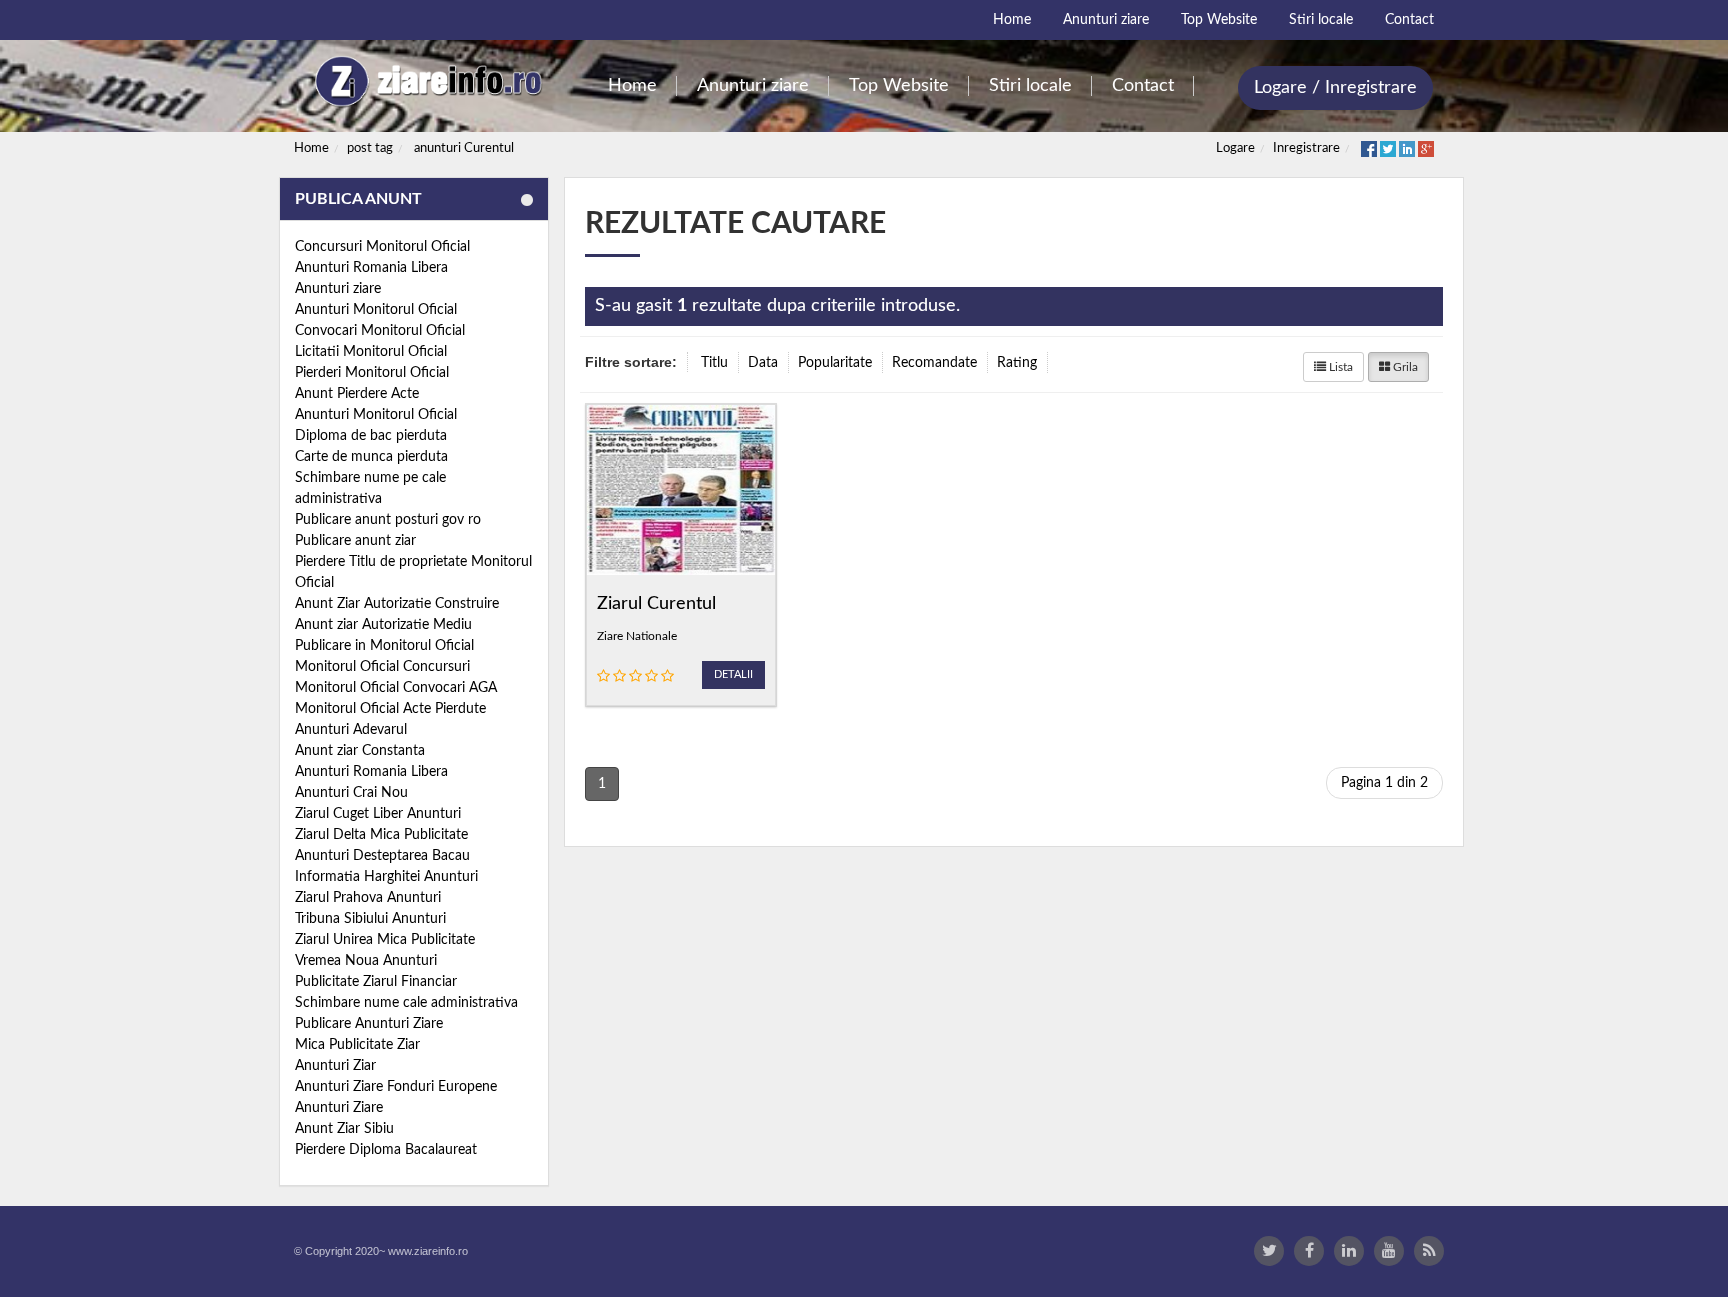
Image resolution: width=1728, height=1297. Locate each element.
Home (311, 148)
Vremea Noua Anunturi (366, 961)
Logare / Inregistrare (1335, 88)
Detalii (733, 674)
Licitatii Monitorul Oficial (371, 352)
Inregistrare (1306, 148)
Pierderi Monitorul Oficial (372, 373)
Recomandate (934, 363)
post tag (370, 148)
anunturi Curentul (464, 148)
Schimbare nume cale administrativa (406, 1003)
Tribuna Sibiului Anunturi (370, 919)
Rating (1017, 363)
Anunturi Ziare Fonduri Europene (396, 1087)
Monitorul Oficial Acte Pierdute (390, 709)
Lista (1339, 367)
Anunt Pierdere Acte (357, 394)
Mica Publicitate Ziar (357, 1045)
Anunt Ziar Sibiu (344, 1129)
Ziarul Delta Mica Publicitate (381, 835)
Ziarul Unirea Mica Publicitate (385, 940)
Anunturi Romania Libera (371, 268)
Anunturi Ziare (339, 1108)
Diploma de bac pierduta (371, 436)
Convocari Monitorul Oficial (380, 331)
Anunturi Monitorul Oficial (376, 310)
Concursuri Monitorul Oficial (382, 247)
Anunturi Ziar (335, 1066)
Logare (1235, 148)
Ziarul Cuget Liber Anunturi (378, 814)
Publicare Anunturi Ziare (369, 1024)
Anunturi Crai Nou (351, 793)
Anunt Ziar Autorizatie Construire (397, 604)
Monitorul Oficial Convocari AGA (396, 688)
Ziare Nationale (637, 636)
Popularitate (835, 363)
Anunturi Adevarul (351, 730)
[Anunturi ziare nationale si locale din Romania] (425, 81)
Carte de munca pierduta (371, 457)
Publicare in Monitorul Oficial (384, 646)
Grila (1404, 367)
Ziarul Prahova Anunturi (368, 898)
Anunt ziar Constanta (360, 751)
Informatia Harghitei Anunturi (386, 877)
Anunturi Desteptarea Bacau (382, 856)
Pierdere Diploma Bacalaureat (386, 1150)
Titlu (714, 363)
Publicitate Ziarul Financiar (376, 982)
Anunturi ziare (338, 289)
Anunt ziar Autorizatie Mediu (383, 625)
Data (763, 363)
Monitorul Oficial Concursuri (382, 667)
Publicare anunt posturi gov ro (388, 520)
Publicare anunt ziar (355, 541)
